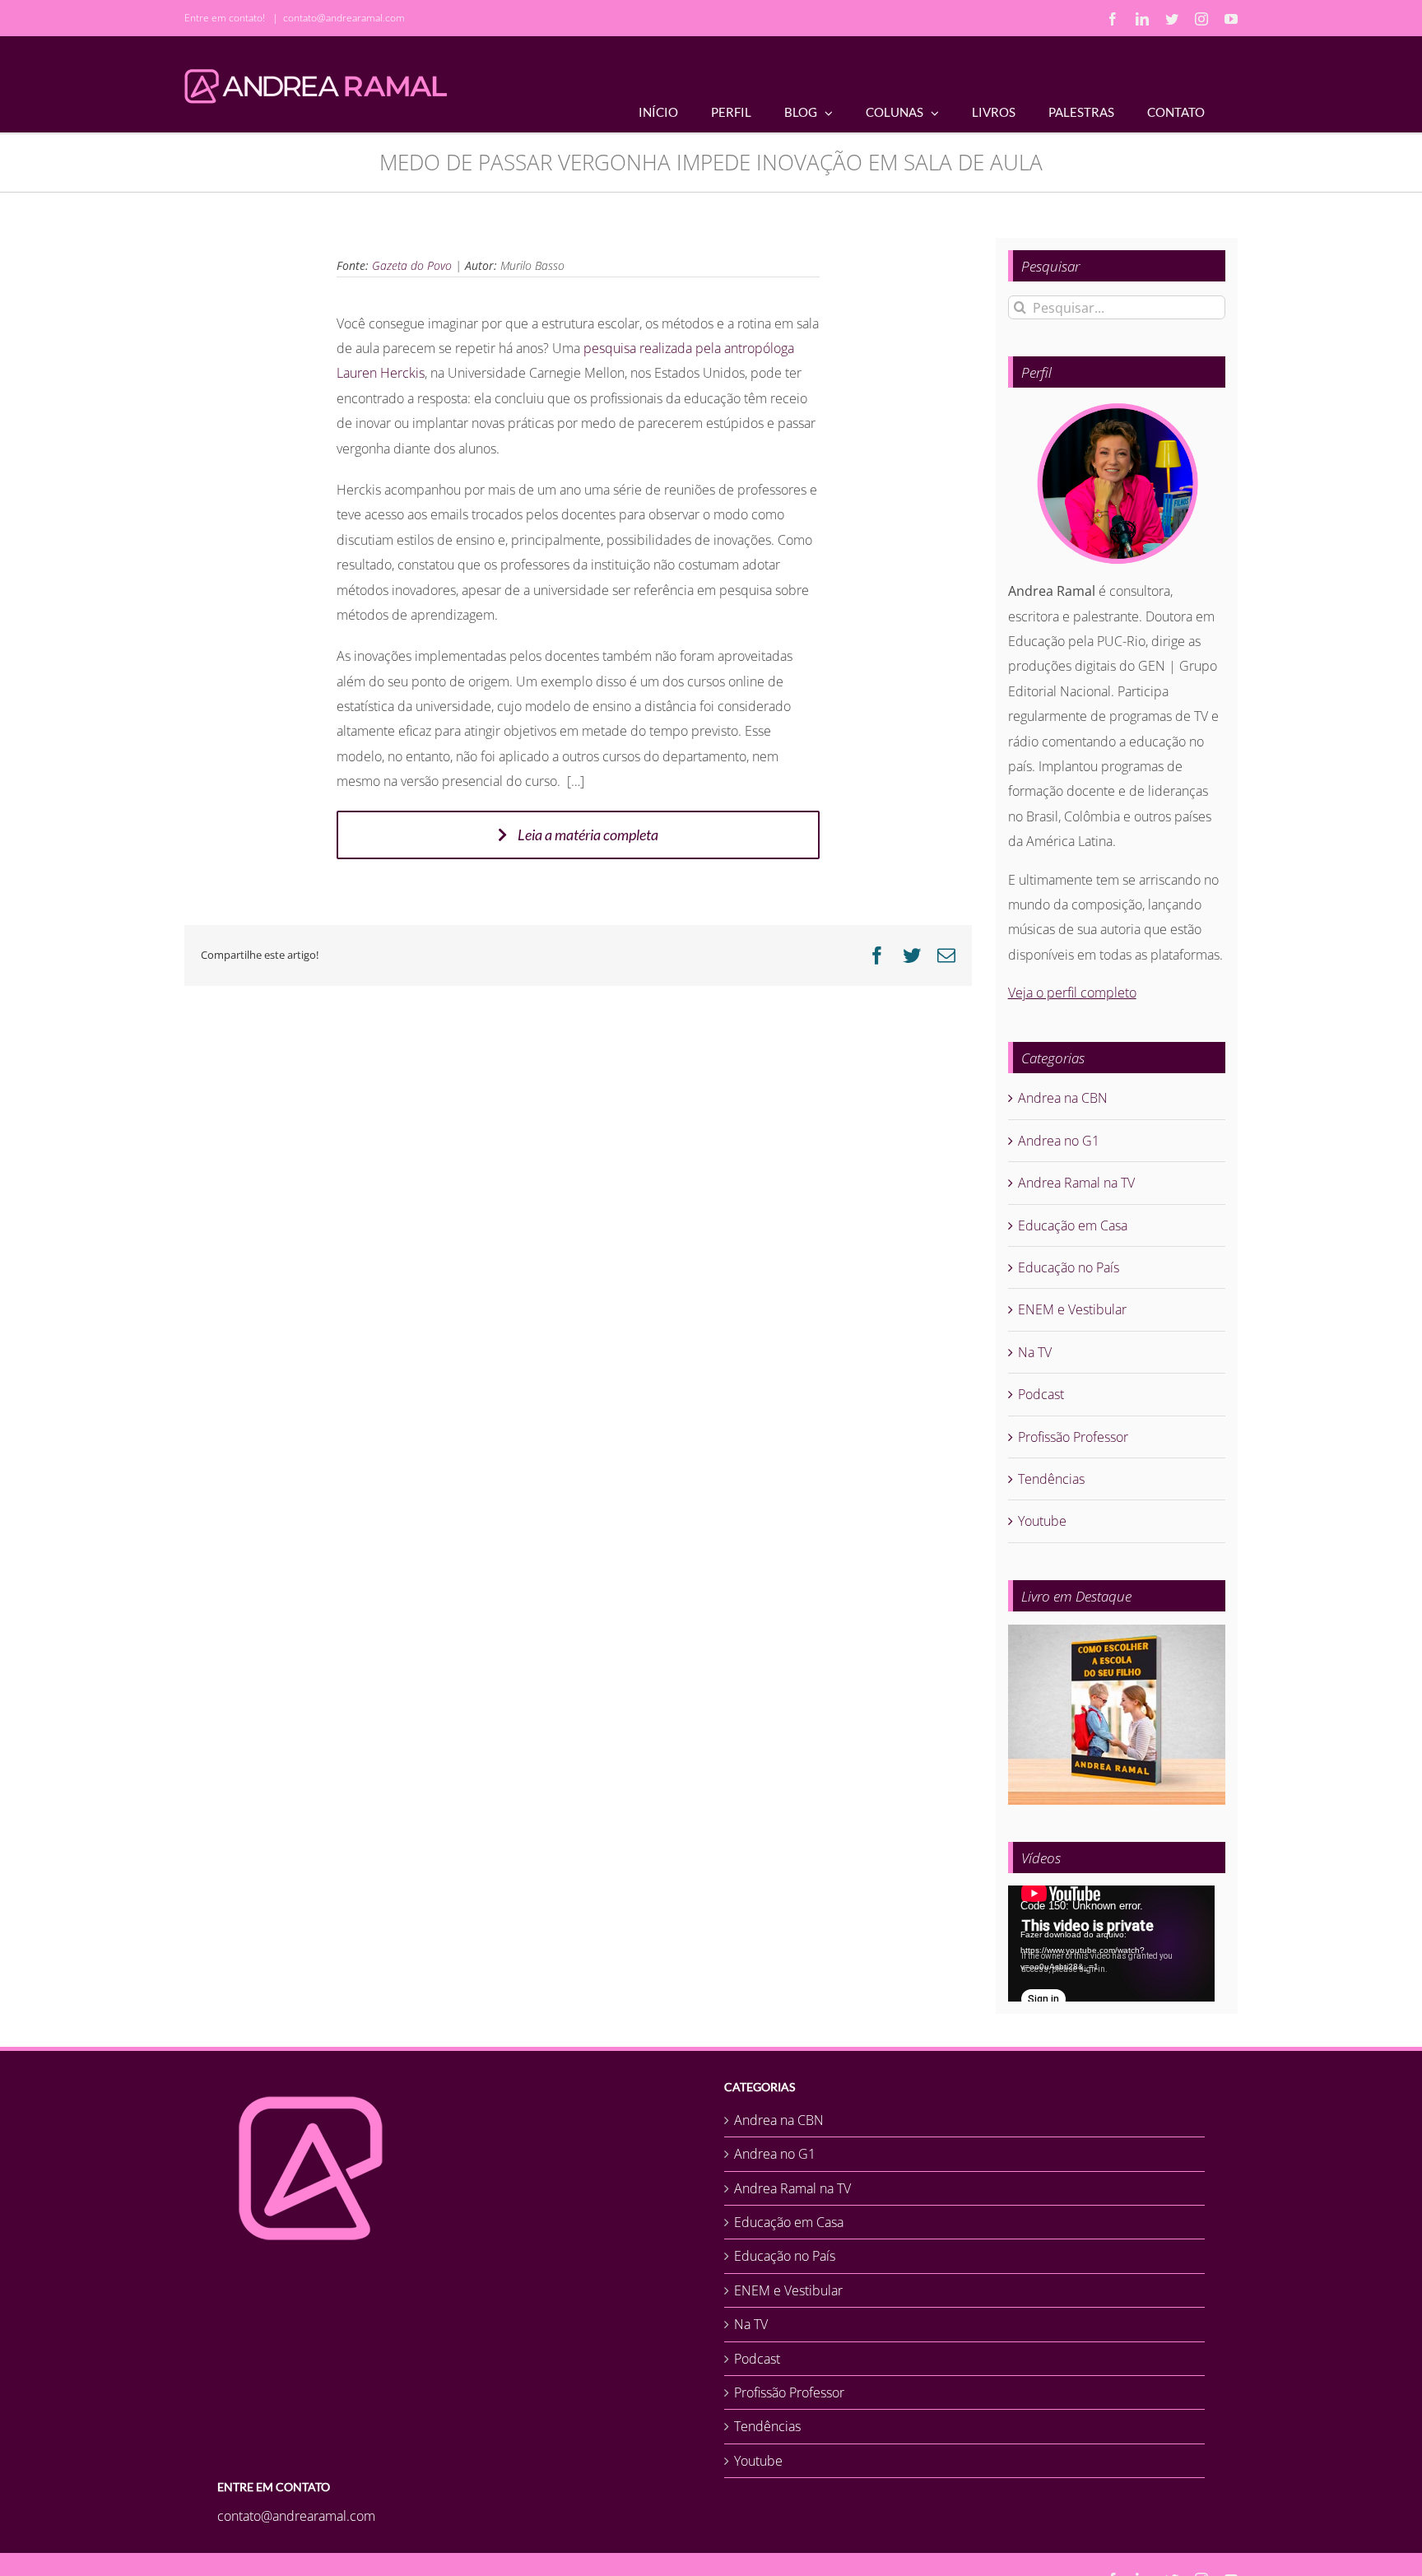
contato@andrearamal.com (344, 18)
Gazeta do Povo (412, 265)
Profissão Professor (1073, 1437)
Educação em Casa (1073, 1225)
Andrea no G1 (1059, 1141)
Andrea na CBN (1063, 1098)
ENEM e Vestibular (1072, 1309)
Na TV (1035, 1352)
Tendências (1051, 1479)
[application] (1111, 1944)
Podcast (1041, 1394)
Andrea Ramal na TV (1076, 1183)
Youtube (1042, 1521)
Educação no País (1069, 1267)
